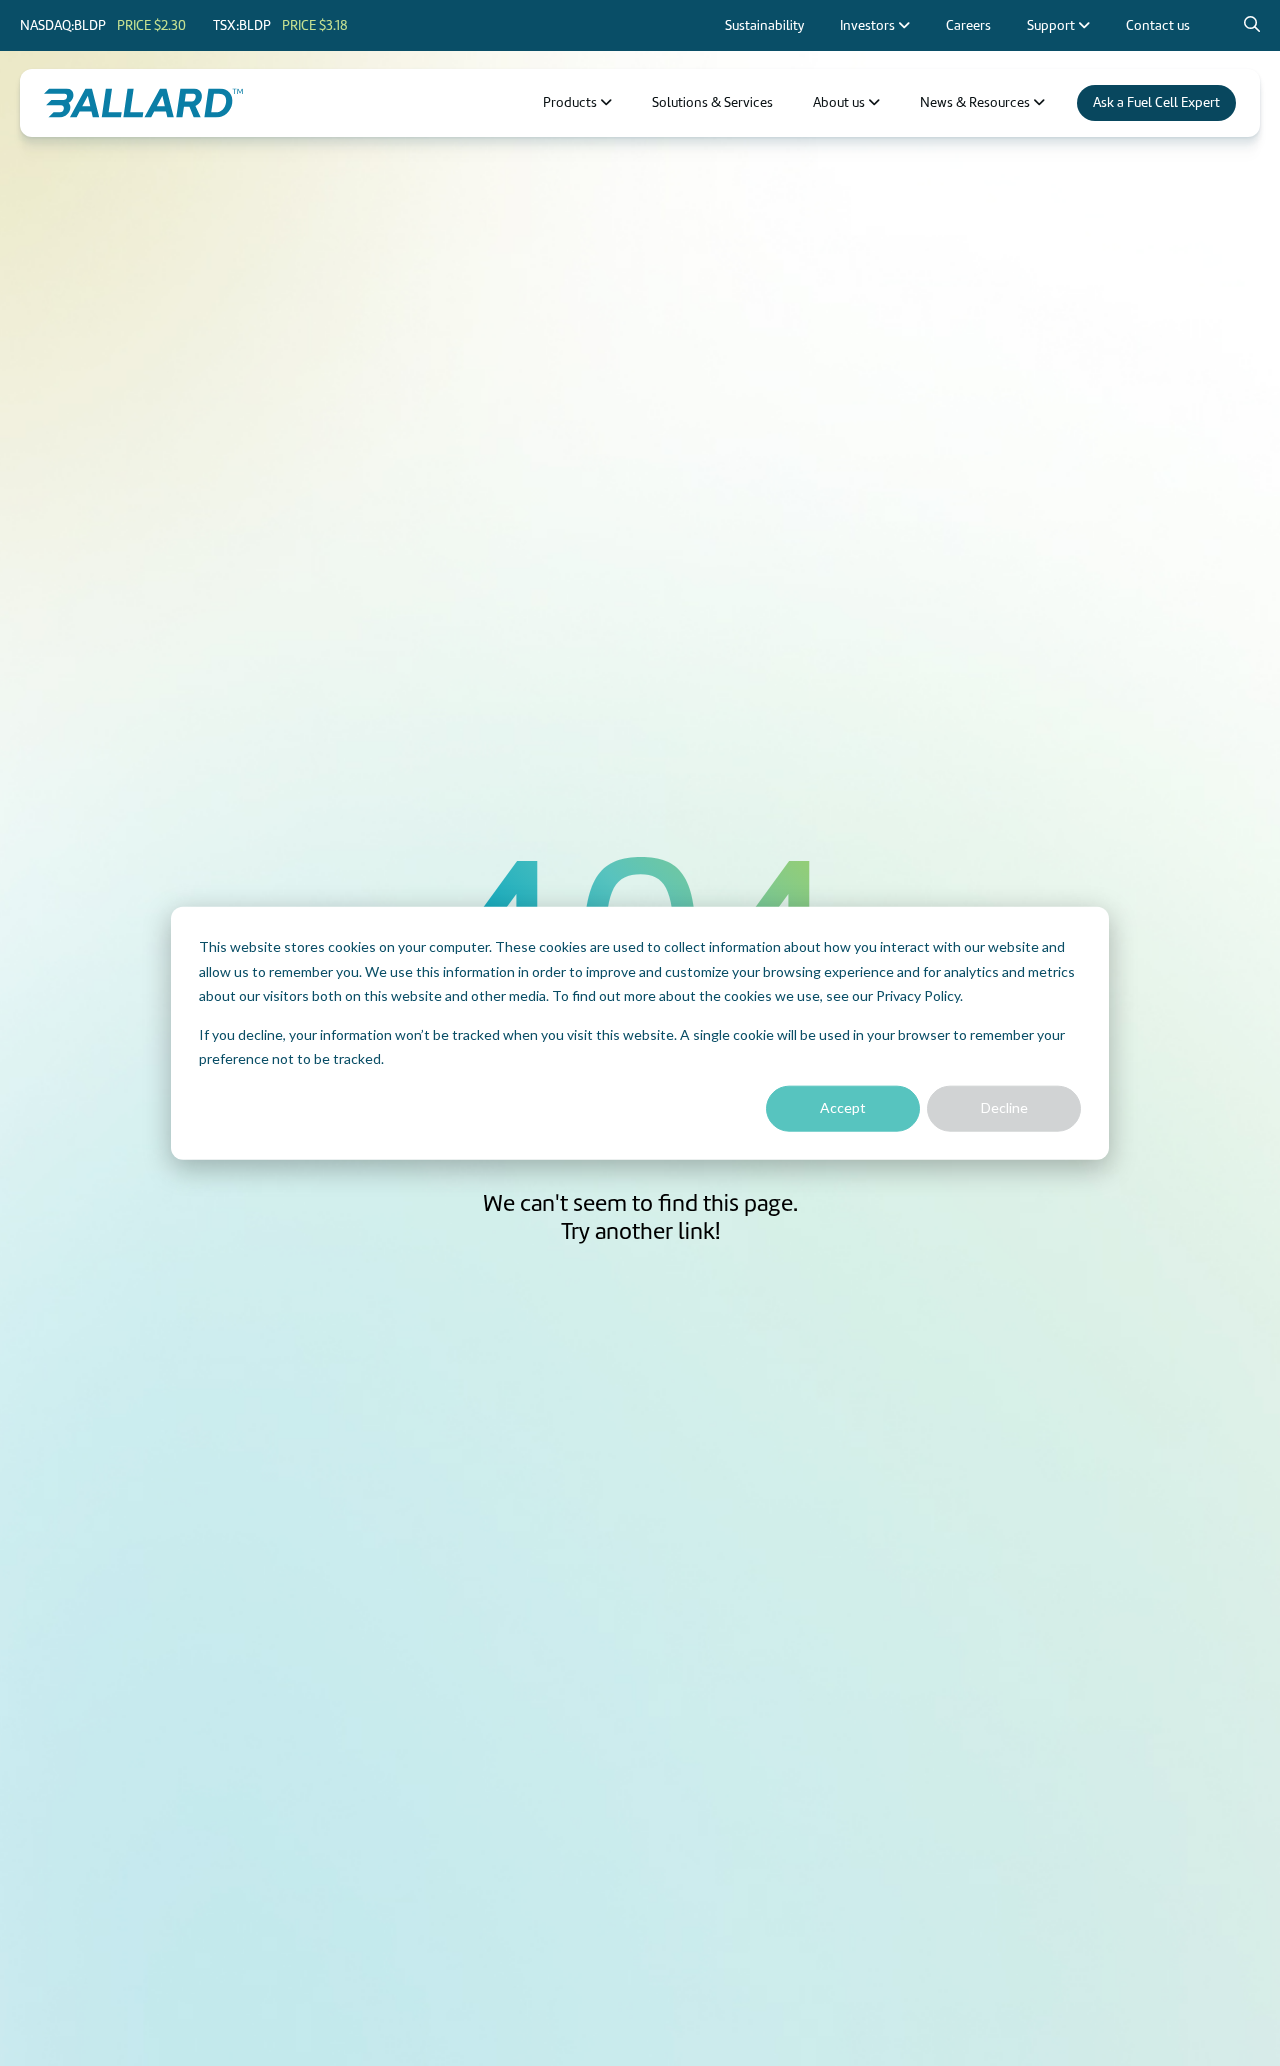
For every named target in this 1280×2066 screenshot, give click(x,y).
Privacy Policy (918, 995)
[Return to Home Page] (143, 103)
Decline (1004, 1107)
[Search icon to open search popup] (1252, 25)
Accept (843, 1107)
